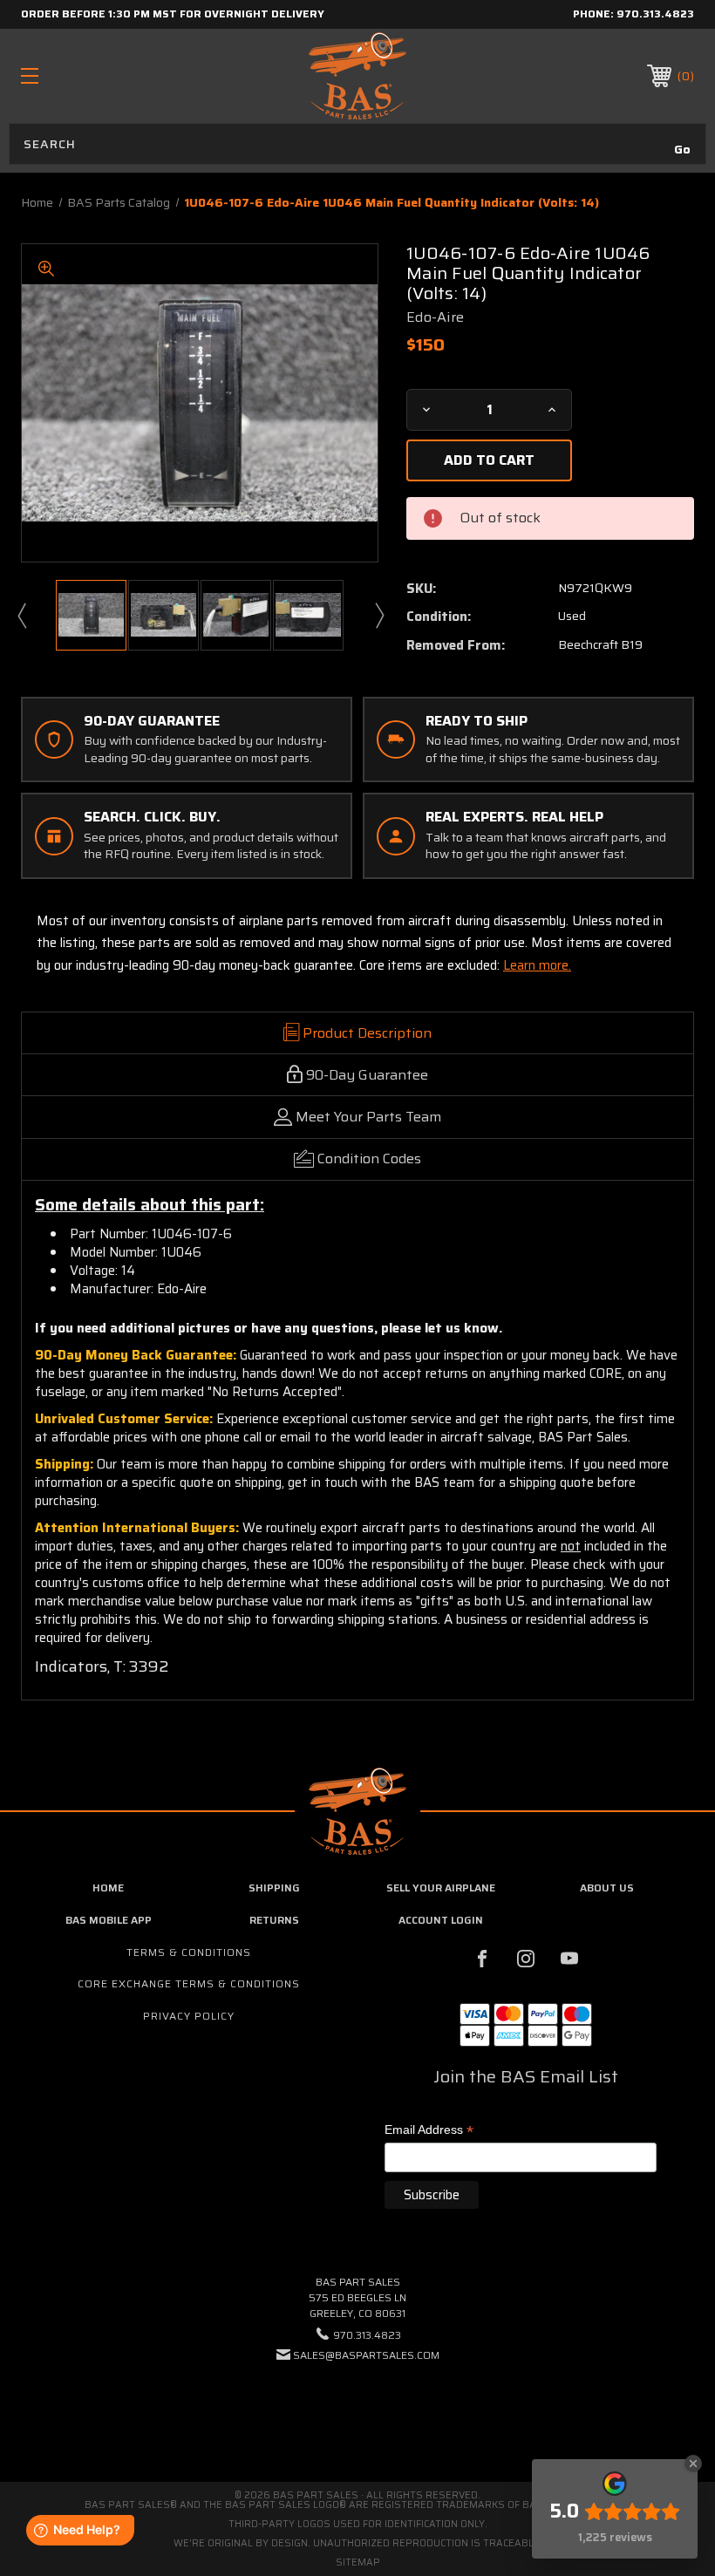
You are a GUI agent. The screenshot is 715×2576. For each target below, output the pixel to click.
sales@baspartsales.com (366, 2355)
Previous (21, 615)
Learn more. (537, 965)
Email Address (429, 2131)
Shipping (274, 1888)
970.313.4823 (655, 14)
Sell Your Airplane (441, 1888)
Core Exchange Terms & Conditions (189, 1983)
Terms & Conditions (189, 1952)
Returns (274, 1920)
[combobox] (357, 144)
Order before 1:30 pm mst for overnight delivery (173, 14)
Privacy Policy (189, 2016)
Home (108, 1888)
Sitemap (358, 2562)
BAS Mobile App (109, 1920)
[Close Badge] (693, 2464)
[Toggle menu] (88, 75)
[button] (357, 2408)
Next (378, 615)
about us (607, 1888)
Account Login (441, 1920)
